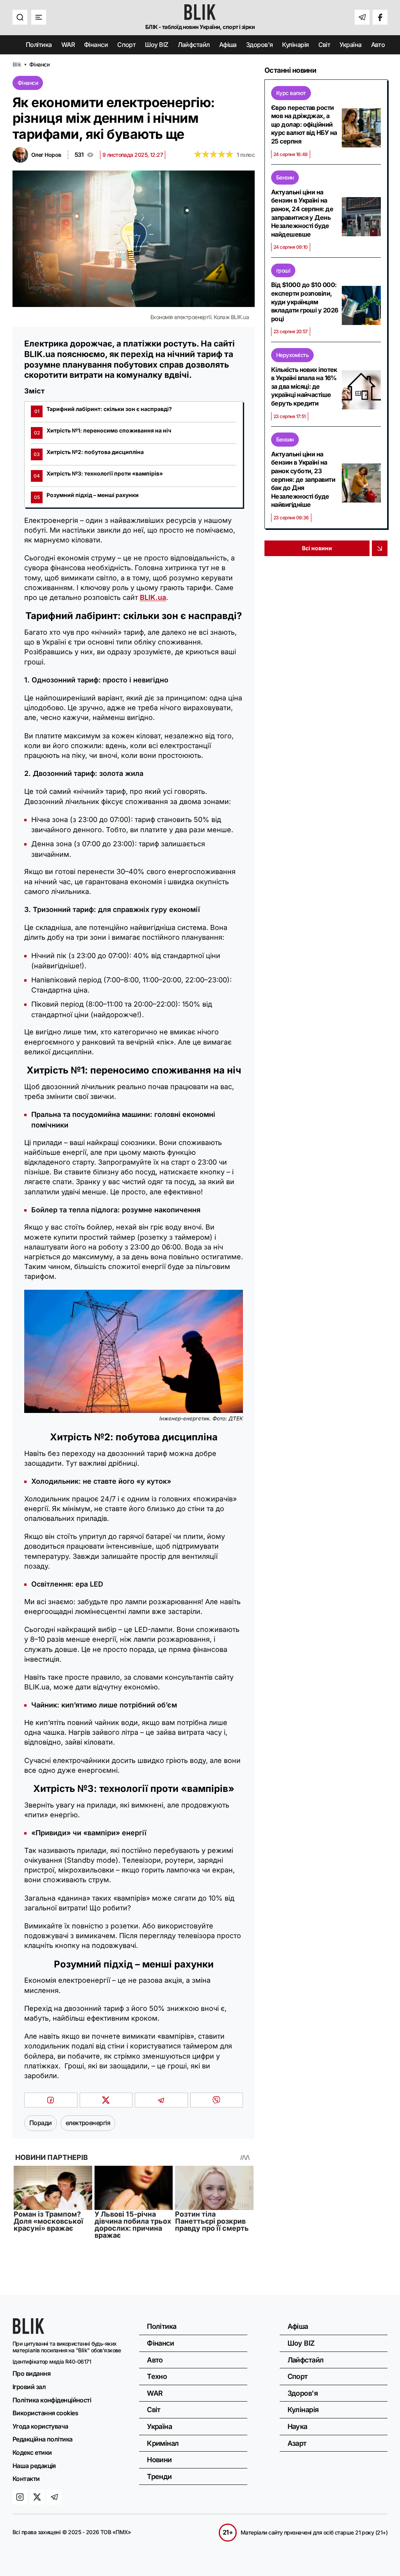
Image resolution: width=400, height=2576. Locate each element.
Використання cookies (45, 2413)
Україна (350, 45)
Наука (297, 2426)
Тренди (159, 2476)
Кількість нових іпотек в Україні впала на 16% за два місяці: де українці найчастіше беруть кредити (304, 386)
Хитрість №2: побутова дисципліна (89, 453)
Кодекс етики (32, 2452)
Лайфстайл (194, 45)
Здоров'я (260, 45)
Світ (324, 45)
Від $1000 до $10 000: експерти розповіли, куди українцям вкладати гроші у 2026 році (304, 302)
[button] (20, 17)
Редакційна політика (43, 2439)
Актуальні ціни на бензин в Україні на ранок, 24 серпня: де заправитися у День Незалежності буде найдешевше (302, 213)
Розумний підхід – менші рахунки (87, 496)
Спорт (126, 45)
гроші (283, 270)
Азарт (297, 2443)
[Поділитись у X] (106, 2100)
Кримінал (163, 2443)
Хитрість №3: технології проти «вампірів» (98, 474)
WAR (68, 45)
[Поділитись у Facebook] (51, 2100)
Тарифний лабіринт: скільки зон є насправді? (103, 410)
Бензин (285, 177)
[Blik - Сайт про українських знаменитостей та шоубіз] (29, 2331)
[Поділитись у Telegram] (161, 2100)
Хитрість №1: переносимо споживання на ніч (103, 431)
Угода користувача (40, 2426)
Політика (39, 45)
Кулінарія (295, 45)
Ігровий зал (29, 2387)
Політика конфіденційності (52, 2400)
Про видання (31, 2373)
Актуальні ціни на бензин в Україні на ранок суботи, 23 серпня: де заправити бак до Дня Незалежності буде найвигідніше (303, 479)
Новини (159, 2460)
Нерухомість (292, 355)
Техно (157, 2376)
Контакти (26, 2479)
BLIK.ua (153, 597)
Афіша (228, 45)
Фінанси (96, 45)
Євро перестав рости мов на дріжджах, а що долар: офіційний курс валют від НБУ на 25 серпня (304, 124)
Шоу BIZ (156, 45)
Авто (378, 45)
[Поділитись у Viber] (217, 2100)
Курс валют (291, 93)
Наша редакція (34, 2466)
